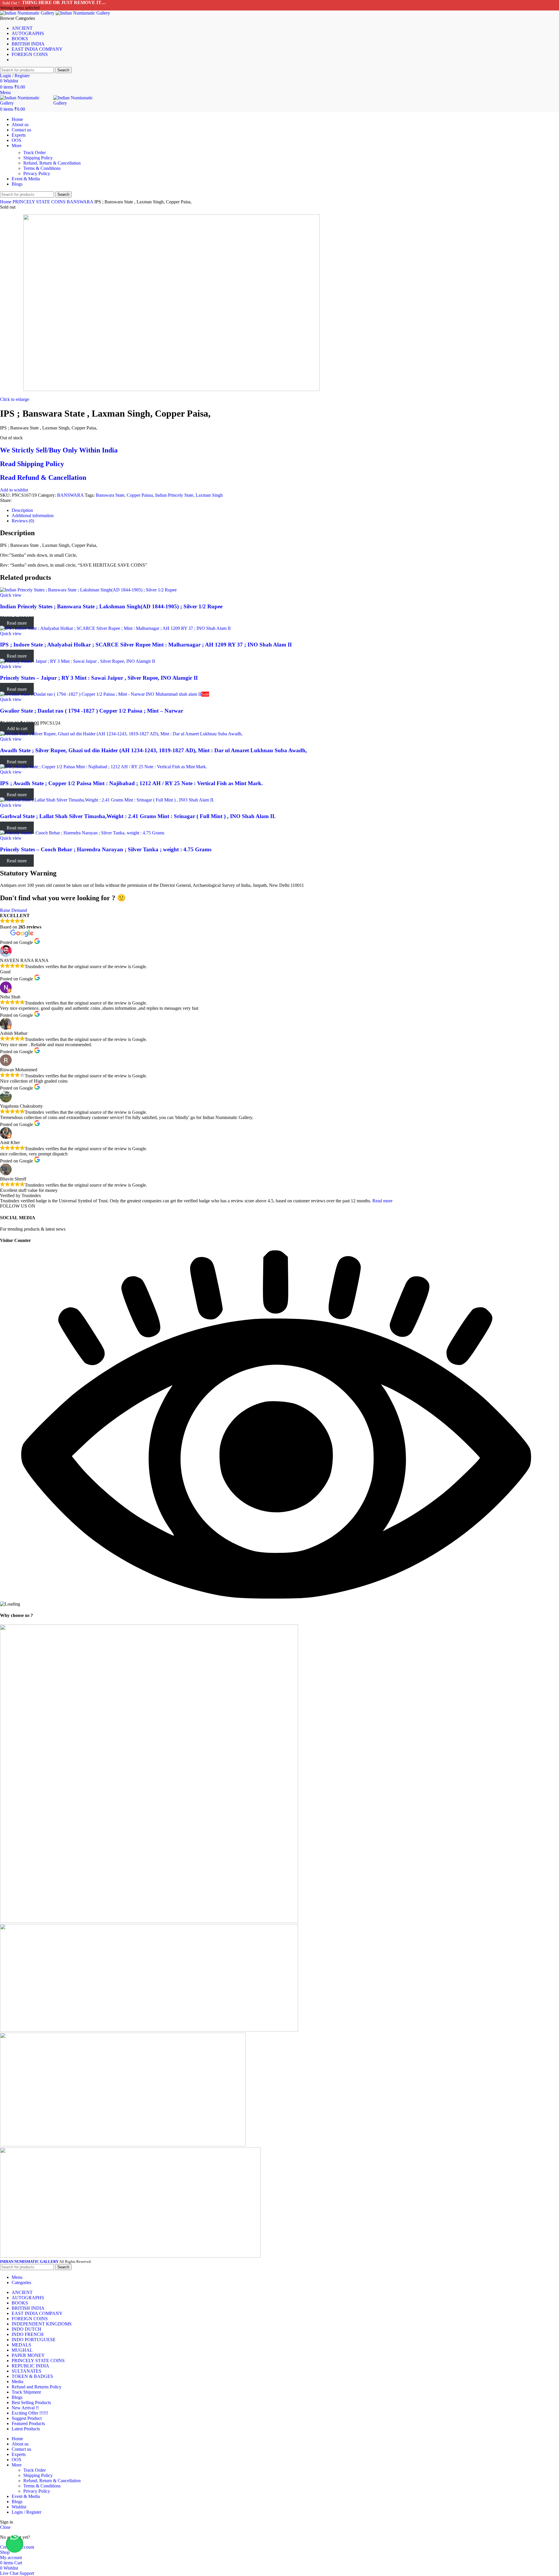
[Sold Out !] (88, 590)
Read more (382, 1201)
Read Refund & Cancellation (43, 478)
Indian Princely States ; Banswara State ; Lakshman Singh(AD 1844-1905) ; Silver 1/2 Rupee (111, 606)
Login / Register (26, 2512)
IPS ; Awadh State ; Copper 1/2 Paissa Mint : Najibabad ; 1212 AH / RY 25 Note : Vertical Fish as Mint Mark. (131, 783)
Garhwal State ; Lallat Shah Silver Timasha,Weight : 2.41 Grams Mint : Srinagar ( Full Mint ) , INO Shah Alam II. (138, 816)
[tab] (285, 510)
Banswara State (110, 495)
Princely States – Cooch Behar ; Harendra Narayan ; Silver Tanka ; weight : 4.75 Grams (106, 849)
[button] (15, 2544)
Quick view (11, 595)
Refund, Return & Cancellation (52, 163)
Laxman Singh (209, 495)
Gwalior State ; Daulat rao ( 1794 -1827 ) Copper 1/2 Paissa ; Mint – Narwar (92, 711)
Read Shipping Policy (32, 464)
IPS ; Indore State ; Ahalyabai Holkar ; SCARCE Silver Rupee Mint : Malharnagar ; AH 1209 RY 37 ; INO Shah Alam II (146, 645)
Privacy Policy (37, 173)
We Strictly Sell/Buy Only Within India (59, 450)
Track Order (35, 153)
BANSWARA (81, 202)
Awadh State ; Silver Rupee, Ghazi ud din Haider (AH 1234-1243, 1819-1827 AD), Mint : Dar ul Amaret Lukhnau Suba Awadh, (153, 750)
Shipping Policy (38, 158)
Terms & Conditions (42, 168)
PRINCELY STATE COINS (40, 202)
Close (5, 2527)
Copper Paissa (140, 495)
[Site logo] (28, 13)
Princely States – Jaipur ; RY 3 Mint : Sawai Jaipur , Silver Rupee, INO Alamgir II (99, 678)
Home (6, 202)
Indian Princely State (174, 495)
